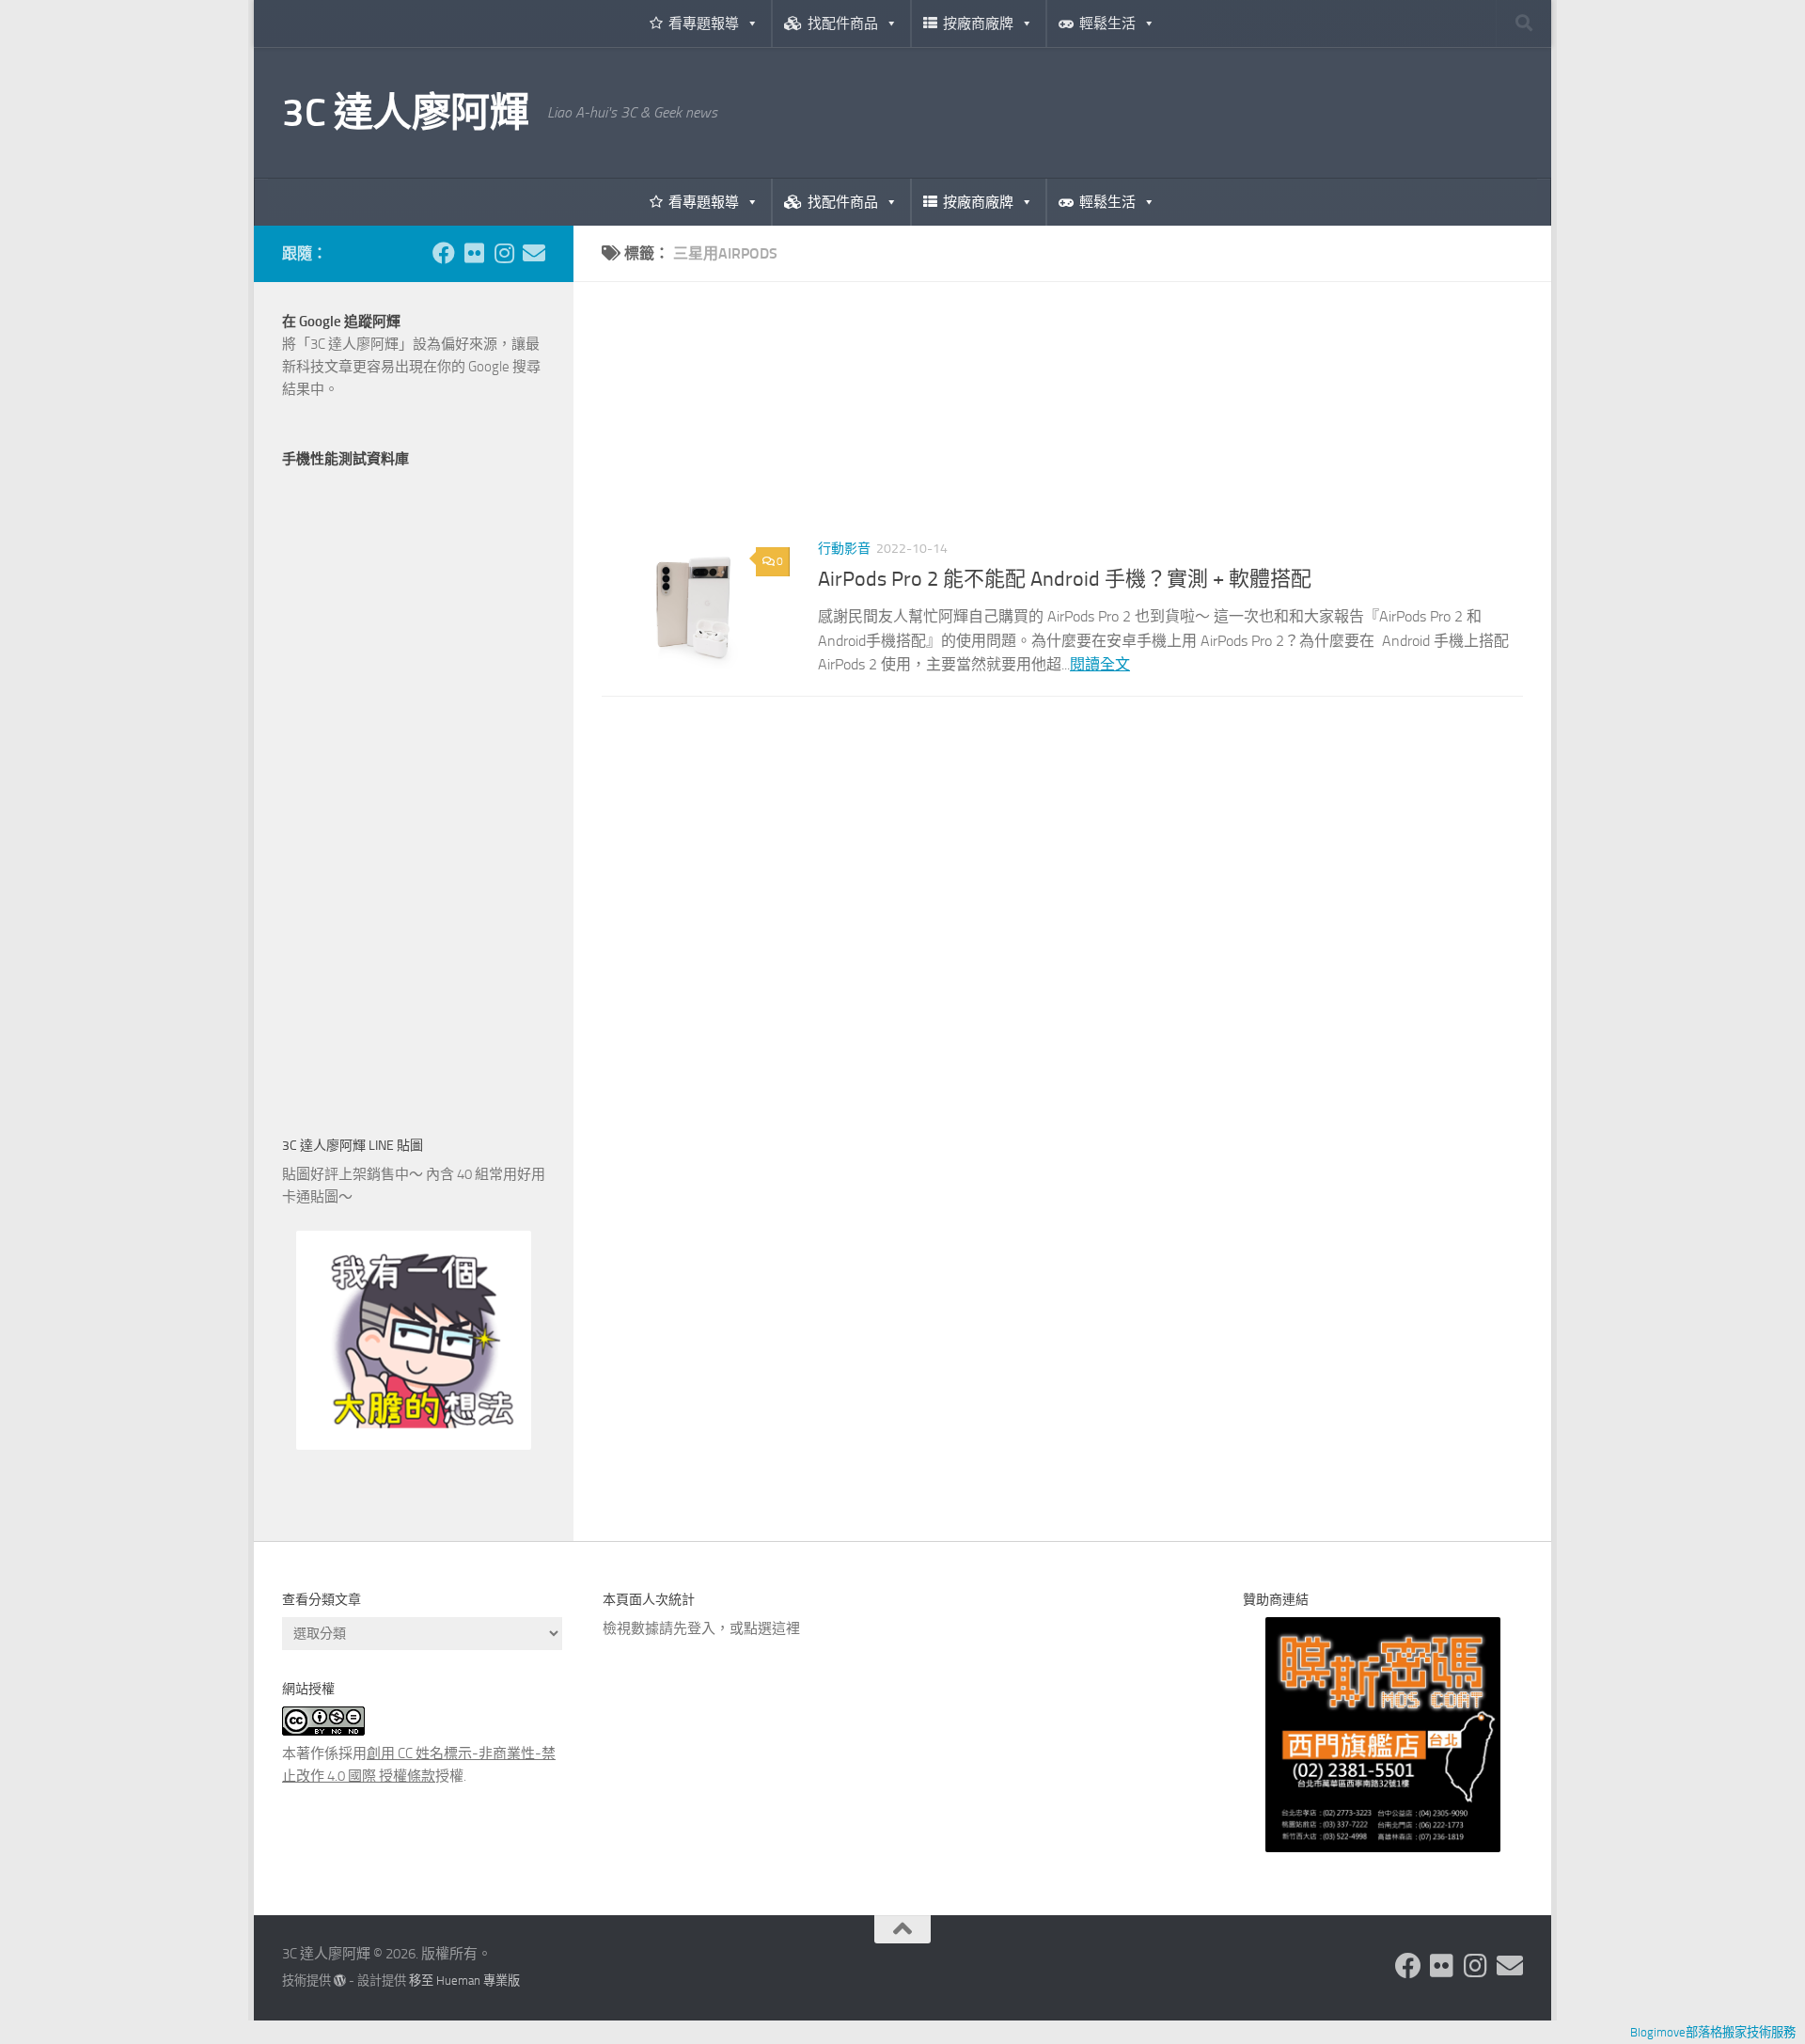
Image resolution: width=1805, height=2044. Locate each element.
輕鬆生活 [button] (1107, 24)
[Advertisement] (1062, 424)
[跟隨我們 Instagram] (504, 253)
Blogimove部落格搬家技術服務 (1713, 2032)
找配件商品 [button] (843, 24)
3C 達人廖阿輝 (405, 113)
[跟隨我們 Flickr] (474, 253)
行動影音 (844, 549)
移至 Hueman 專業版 (464, 1981)
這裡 (786, 1628)
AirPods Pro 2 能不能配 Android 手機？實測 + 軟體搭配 (1065, 579)
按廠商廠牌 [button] (978, 24)
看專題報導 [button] (704, 24)
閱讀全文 (1100, 664)
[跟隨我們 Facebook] (444, 253)
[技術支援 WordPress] (340, 1981)
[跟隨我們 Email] (534, 253)
